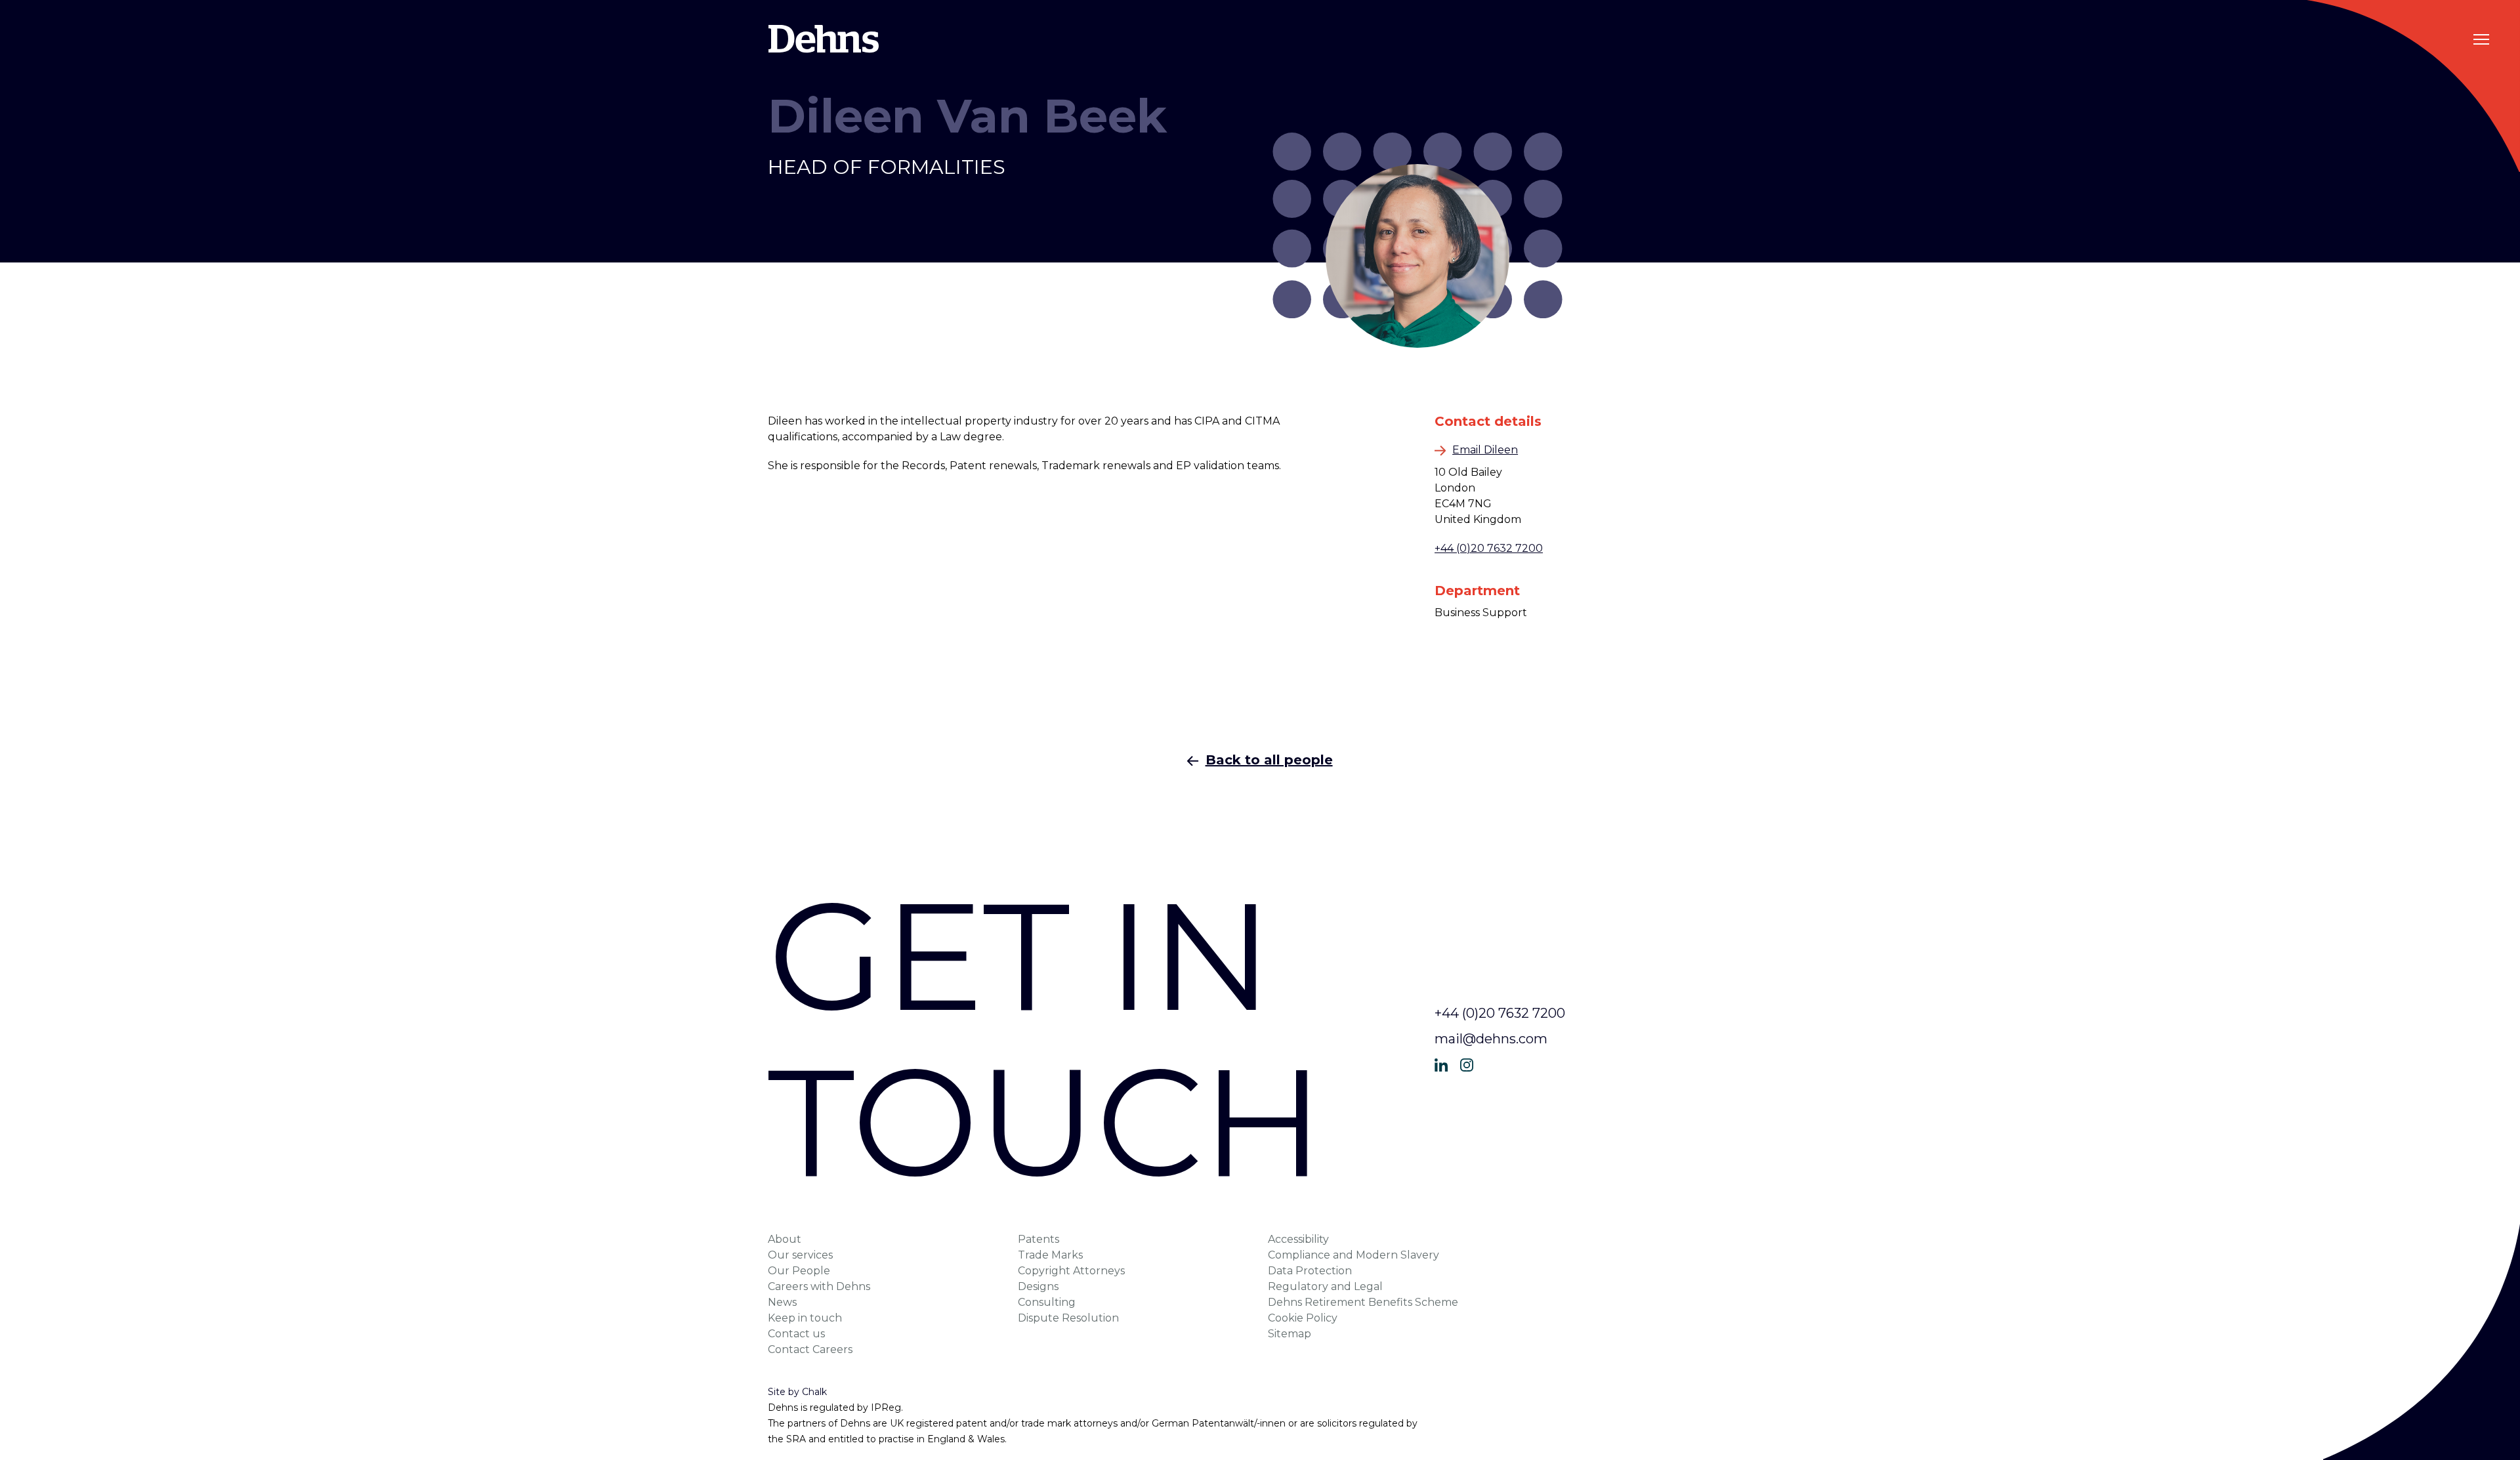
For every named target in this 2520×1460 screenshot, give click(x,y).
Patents (1039, 1239)
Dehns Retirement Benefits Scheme (1363, 1302)
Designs (1038, 1286)
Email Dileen (1485, 450)
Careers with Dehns (819, 1286)
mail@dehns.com (1491, 1039)
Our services (800, 1255)
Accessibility (1298, 1239)
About (785, 1239)
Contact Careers (810, 1349)
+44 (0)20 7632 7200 (1489, 548)
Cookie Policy (1303, 1318)
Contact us (796, 1334)
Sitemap (1290, 1334)
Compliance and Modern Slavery (1354, 1255)
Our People (799, 1271)
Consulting (1047, 1302)
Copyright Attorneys (1071, 1271)
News (782, 1302)
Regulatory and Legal (1325, 1286)
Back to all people (1269, 760)
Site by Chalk (797, 1392)
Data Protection (1310, 1271)
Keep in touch (805, 1318)
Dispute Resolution (1068, 1318)
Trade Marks (1050, 1255)
